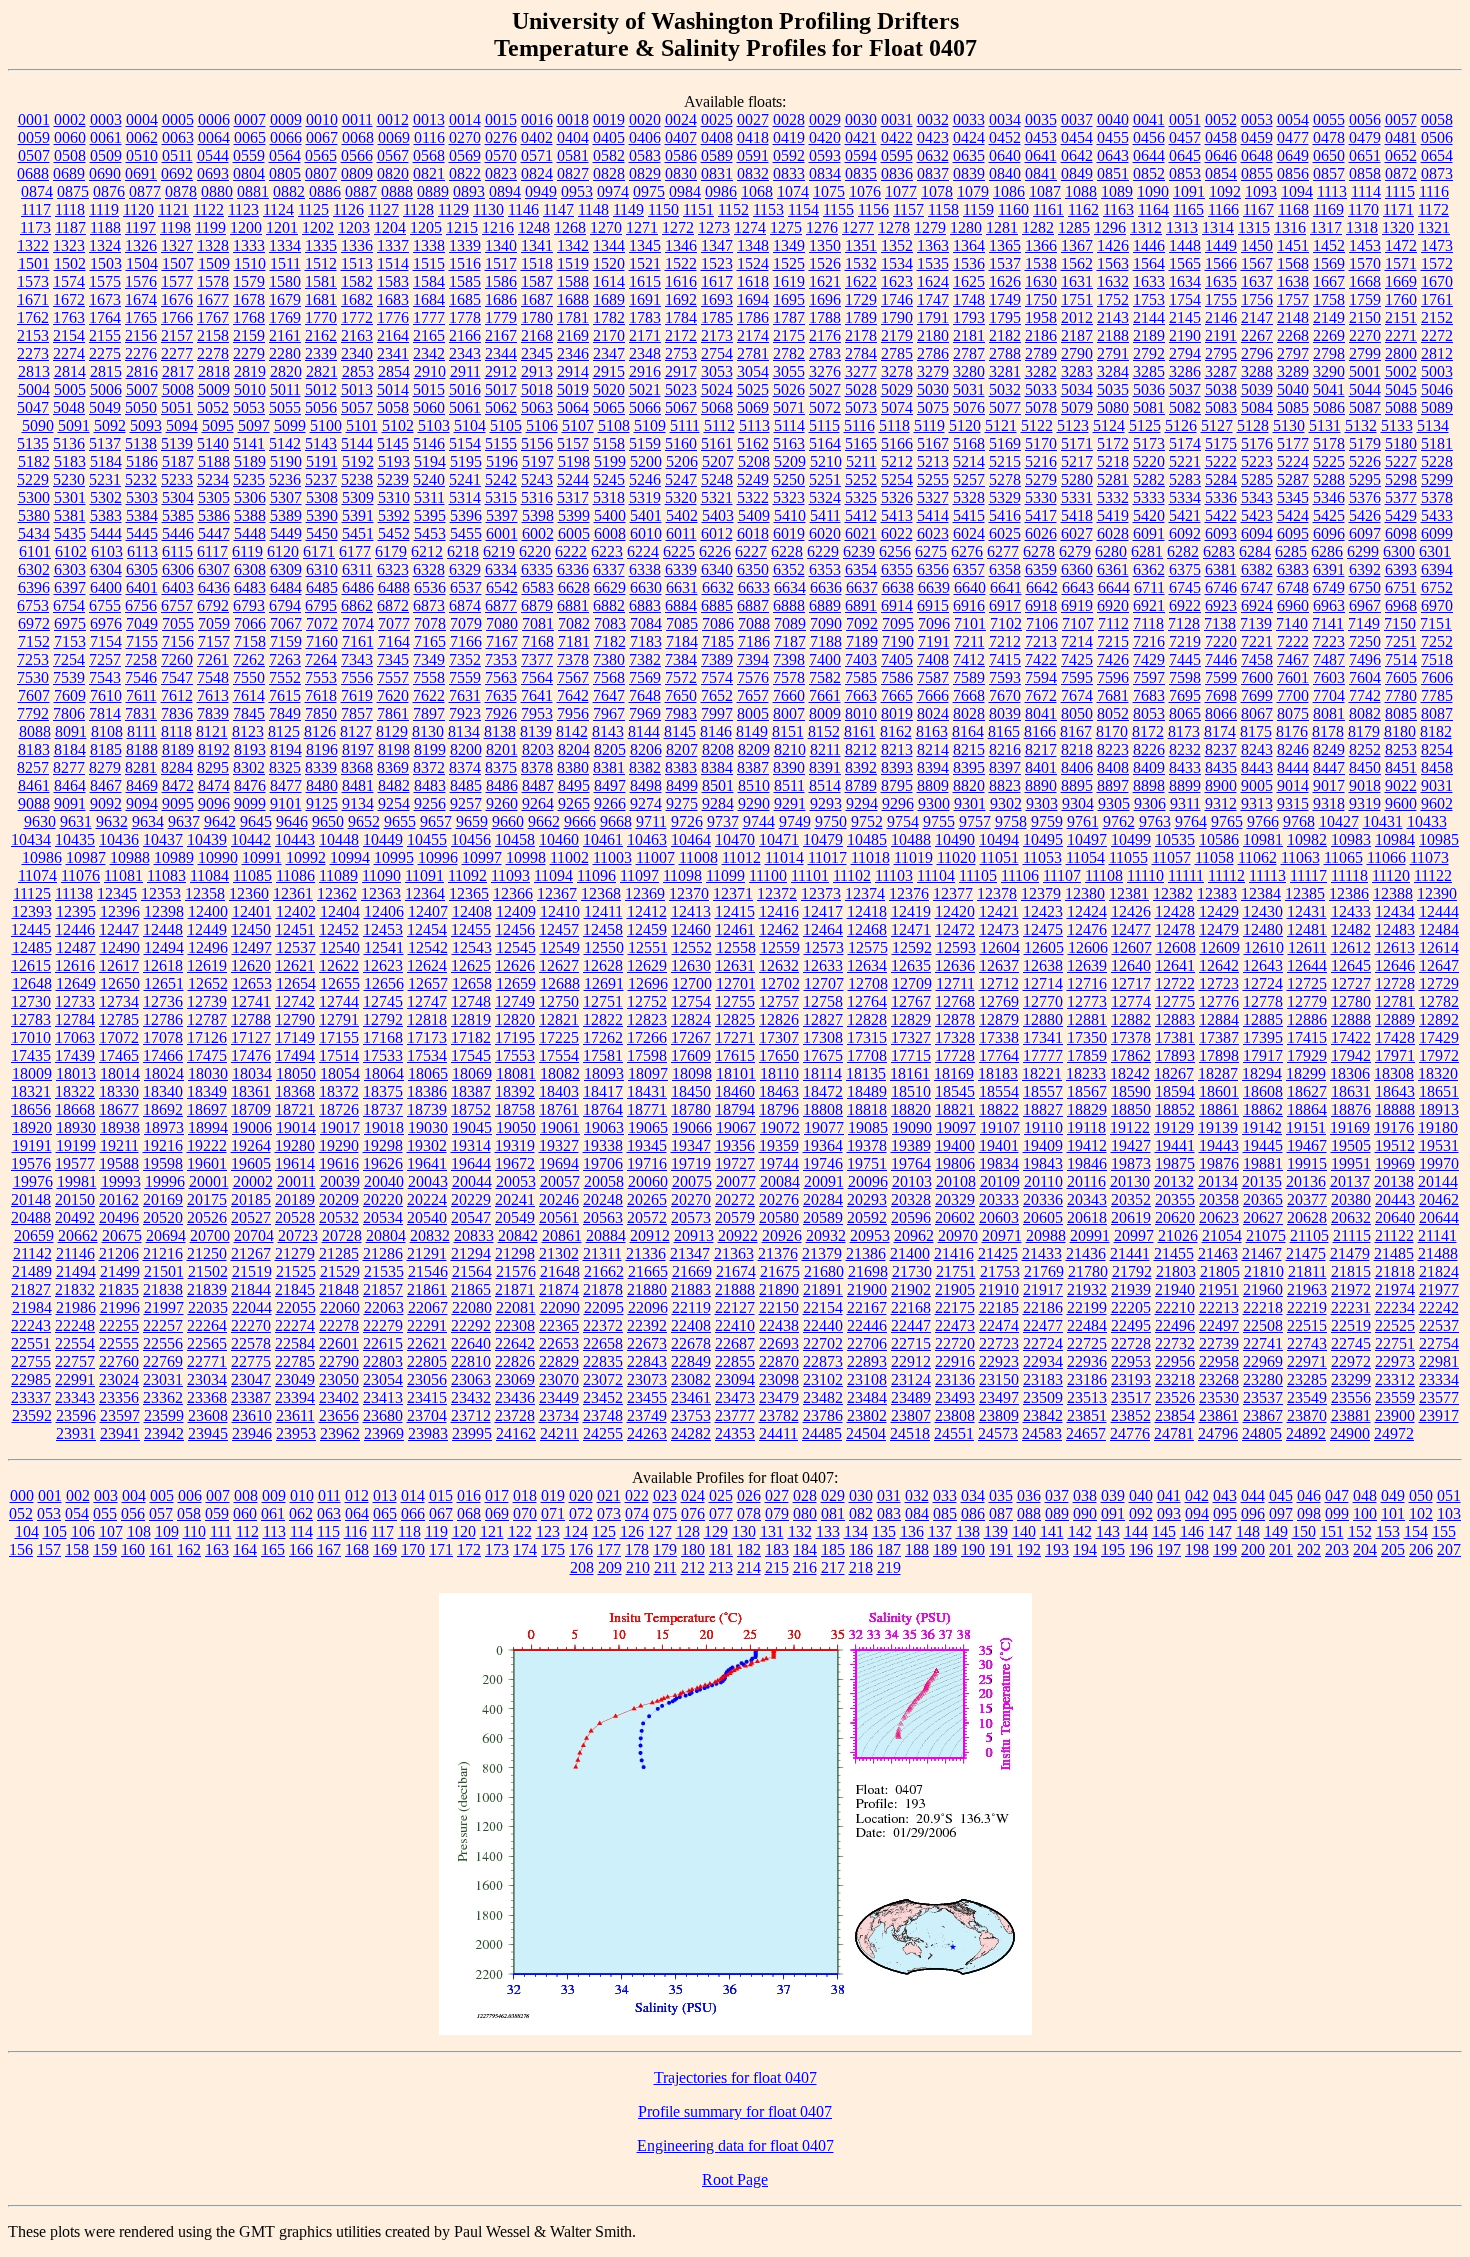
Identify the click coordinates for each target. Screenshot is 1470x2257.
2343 (465, 353)
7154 (106, 641)
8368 (357, 767)
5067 (681, 407)
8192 (214, 749)
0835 (861, 173)
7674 (1077, 695)
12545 (516, 947)
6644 (1114, 587)
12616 (75, 965)
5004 (34, 389)
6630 (646, 587)
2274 (69, 353)
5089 (1437, 407)
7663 (861, 695)
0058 (1437, 119)
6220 (535, 551)
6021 (861, 533)
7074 (358, 623)
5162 (753, 443)
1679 (285, 299)
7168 (538, 641)
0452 (1005, 137)
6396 (34, 587)
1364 (969, 245)
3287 (1221, 371)
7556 (357, 677)
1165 (1188, 209)
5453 (430, 533)
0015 (501, 119)
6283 (1219, 551)
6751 (1401, 587)
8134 (464, 731)
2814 (70, 371)
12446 (75, 929)
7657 (753, 695)
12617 (119, 965)
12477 (1131, 929)
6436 (214, 587)
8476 (250, 785)
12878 (955, 1019)
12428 (1175, 911)
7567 (573, 677)
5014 (393, 389)
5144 (357, 443)
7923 (465, 713)
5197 (538, 461)
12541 (384, 947)
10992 (306, 857)
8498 (646, 785)
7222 (1293, 641)
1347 (717, 245)
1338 (429, 245)
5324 (825, 497)
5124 (1109, 425)
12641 (1175, 965)
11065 (1343, 857)
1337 (393, 245)
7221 (1257, 641)
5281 (1113, 479)
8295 (213, 767)
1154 (803, 209)
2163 (357, 335)
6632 (718, 587)
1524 (753, 263)
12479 (1219, 929)
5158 (609, 443)
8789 (861, 785)
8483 (430, 785)
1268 (570, 227)
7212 (1005, 641)
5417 (1041, 515)
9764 (1191, 821)
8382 (645, 767)
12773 (1087, 1001)
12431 (1307, 911)
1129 (453, 209)
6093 (1221, 533)
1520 (609, 263)
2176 (825, 335)
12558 (736, 947)
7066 (250, 623)
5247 (681, 479)
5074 (897, 407)
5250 (789, 479)
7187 (790, 641)
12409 (516, 911)
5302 (106, 497)
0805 (285, 173)
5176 (1257, 443)
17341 (1043, 1037)
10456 (471, 839)
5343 (1257, 497)
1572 (1437, 263)
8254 (1437, 749)
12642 (1219, 965)
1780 (537, 317)
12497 (252, 947)
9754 (903, 821)
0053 (1257, 119)
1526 (825, 263)
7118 (1148, 623)
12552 (692, 947)
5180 (1401, 443)
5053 (249, 407)
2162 (321, 335)
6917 (1005, 605)
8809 (933, 785)
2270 (1365, 335)
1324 (105, 245)
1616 (681, 281)
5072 (825, 407)
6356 (933, 569)
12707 (824, 983)
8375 (501, 767)
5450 (322, 533)
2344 (501, 353)
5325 (861, 497)
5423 (1257, 515)
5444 (106, 533)
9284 (718, 803)
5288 (1329, 479)
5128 (1253, 425)
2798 (1329, 353)
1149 (628, 209)
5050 (141, 407)
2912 (501, 371)
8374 (465, 767)
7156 (178, 641)
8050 (1077, 713)
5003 (1437, 371)
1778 (465, 317)
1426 (1113, 245)
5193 (394, 461)
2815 (106, 371)
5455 (466, 533)
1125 (313, 209)
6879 (537, 605)
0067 (322, 137)
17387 (1219, 1037)
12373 (821, 893)
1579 (249, 281)
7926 (501, 713)
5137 (105, 443)
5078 (1041, 407)
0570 (501, 155)
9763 (1155, 821)
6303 (70, 569)
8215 (969, 749)
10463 (647, 839)
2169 (573, 335)
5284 (1221, 479)
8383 (681, 767)
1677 (213, 299)
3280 (969, 371)
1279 (930, 227)
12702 (780, 983)
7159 (286, 641)
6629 (610, 587)
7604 (1365, 677)
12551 (648, 947)
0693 (213, 173)
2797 (1293, 353)
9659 (472, 821)
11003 (612, 857)
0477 (1293, 137)
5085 (1293, 407)
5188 (214, 461)
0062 (142, 137)
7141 (1328, 623)
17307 (779, 1037)
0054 (1293, 119)
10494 (999, 839)
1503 (106, 263)
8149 (752, 731)
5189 (250, 461)
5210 (826, 461)
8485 (466, 785)
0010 (322, 119)
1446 (1149, 245)
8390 (789, 767)
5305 (214, 497)
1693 (717, 299)
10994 (350, 857)
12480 (1263, 929)
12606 (1088, 947)
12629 (647, 965)
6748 (1293, 587)
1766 (177, 317)
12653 (252, 983)
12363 (381, 893)
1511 (285, 263)
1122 (208, 209)
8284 (177, 767)
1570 (1365, 263)
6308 (250, 569)
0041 (1149, 119)
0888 (397, 191)
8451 (1401, 767)
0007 (250, 119)
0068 (358, 137)
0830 (681, 173)
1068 (757, 191)
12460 (691, 929)
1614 (609, 281)
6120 (283, 551)
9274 (646, 803)
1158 (943, 209)
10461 (603, 839)
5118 (894, 425)
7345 (393, 659)
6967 (1365, 605)
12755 (735, 1001)
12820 (515, 1019)
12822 (603, 1019)
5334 (1185, 497)
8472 (178, 785)
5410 (790, 515)
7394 (753, 659)
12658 (472, 983)
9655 (400, 821)
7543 (105, 677)
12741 (251, 1001)
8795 (897, 785)
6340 (717, 569)
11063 (1300, 857)
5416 (1005, 515)
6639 (934, 587)
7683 (1149, 695)
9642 (220, 821)
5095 (218, 425)
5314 (465, 497)
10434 (31, 839)
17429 (1439, 1037)
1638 (1293, 281)
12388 (1393, 893)
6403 (178, 587)
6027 (1077, 533)
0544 (213, 155)
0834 (825, 173)
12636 (955, 965)
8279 (105, 767)
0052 (1221, 119)
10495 (1043, 839)
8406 (1077, 767)
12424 (1087, 911)
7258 (141, 659)
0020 (645, 119)
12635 (911, 965)
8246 (1293, 749)
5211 (861, 461)
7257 (105, 659)
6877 (501, 605)
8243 (1257, 749)
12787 (207, 1019)
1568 (1293, 263)
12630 (691, 965)
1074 (793, 191)
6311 (357, 569)
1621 (825, 281)
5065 (609, 407)
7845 (249, 713)
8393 (897, 767)
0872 (1401, 173)
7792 (33, 713)
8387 (753, 767)
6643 (1078, 587)
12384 (1261, 893)
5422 (1221, 515)
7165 (430, 641)
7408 (933, 659)
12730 (31, 1001)
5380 (34, 515)
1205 (426, 227)
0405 (609, 137)
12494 (164, 947)
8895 (1077, 785)
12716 (1087, 983)
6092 (1185, 533)
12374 (865, 893)
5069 (753, 407)
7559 (465, 677)
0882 (289, 191)
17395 (1263, 1037)
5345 (1293, 497)
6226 (715, 551)
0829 (645, 173)
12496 (208, 947)
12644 (1307, 965)
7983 (681, 713)
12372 (777, 893)
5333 (1149, 497)
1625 (969, 281)
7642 (573, 695)
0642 (1077, 155)
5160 (681, 443)
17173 (427, 1037)
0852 (1149, 173)
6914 (897, 605)
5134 (1433, 425)
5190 (286, 461)
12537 (296, 947)
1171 (1398, 209)
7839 (213, 713)
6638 (898, 587)
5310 (394, 497)
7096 (934, 623)
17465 (119, 1055)
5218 (1113, 461)
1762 (33, 317)
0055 (1329, 119)
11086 (295, 875)
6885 (717, 605)
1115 (1400, 191)
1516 (465, 263)
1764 (105, 317)
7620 (393, 695)
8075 (1293, 713)
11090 (381, 875)
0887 (361, 191)
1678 (249, 299)
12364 (425, 893)
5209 (790, 461)
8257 (33, 767)
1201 (282, 227)
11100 (768, 875)
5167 (933, 443)
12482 (1351, 929)
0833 (789, 173)
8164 (968, 731)
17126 (207, 1037)
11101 (810, 875)
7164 (394, 641)
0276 (501, 137)
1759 (1365, 299)
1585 (465, 281)
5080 (1113, 407)
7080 (502, 623)
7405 (897, 659)
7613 (213, 695)
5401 (646, 515)
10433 (1427, 821)
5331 (1077, 497)
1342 (573, 245)
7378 (573, 659)
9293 (826, 803)
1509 (214, 263)
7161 (358, 641)
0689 (69, 173)
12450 (251, 929)
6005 (574, 533)
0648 (1257, 155)
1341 (537, 245)
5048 (69, 407)
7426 (1113, 659)
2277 (177, 353)
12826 (779, 1019)
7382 (645, 659)
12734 (119, 1001)
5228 (1437, 461)
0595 (897, 155)
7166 (466, 641)
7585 (861, 677)
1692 (681, 299)
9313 (1257, 803)
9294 (862, 803)
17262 (603, 1037)
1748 (969, 299)
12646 (1395, 965)
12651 (164, 983)
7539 (69, 677)
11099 (725, 875)
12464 (823, 929)
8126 (320, 731)
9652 (364, 821)
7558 (429, 677)
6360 (1077, 569)
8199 (430, 749)
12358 (205, 893)
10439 (207, 839)
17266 (647, 1037)
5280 (1077, 479)
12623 (383, 965)
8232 (1185, 749)
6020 (825, 533)
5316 (537, 497)
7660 (789, 695)
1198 (175, 227)
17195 (515, 1037)
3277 (861, 371)
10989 (174, 857)
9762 (1119, 821)
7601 (1293, 677)
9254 (394, 803)
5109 (650, 425)
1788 (825, 317)
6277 (1003, 551)
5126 (1181, 425)
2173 (717, 335)
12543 (472, 947)
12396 (120, 911)
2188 (1113, 335)
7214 (1077, 641)
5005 (70, 389)
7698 (1221, 695)
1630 (1041, 281)
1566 (1221, 263)
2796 (1257, 353)
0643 (1113, 155)
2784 (861, 353)
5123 (1073, 425)
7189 (862, 641)
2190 (1185, 335)
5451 (358, 533)
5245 (609, 479)
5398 (538, 515)
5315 (501, 497)
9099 (250, 803)
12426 (1131, 911)
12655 (340, 983)
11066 (1386, 857)
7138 (1220, 623)
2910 (430, 371)
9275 (682, 803)
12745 (383, 1001)
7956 (573, 713)
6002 (538, 533)
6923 (1221, 605)
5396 (466, 515)
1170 (1363, 209)
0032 (933, 119)
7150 (1400, 623)
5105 (506, 425)
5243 (537, 479)
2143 (1113, 317)
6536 (430, 587)
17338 (999, 1037)
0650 (1329, 155)
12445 (31, 929)
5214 (969, 461)
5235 (249, 479)
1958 (1041, 317)
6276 (967, 551)
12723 (1219, 983)
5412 (861, 515)
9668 (616, 821)
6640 (970, 587)
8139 (536, 731)
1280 (966, 227)
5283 (1185, 479)
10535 (1175, 839)
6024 (969, 533)
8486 (502, 785)
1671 (33, 299)
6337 (609, 569)
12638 (1043, 965)
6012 (717, 533)
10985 (1439, 839)
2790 (1077, 353)
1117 (36, 209)
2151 (1401, 317)
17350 (1087, 1037)
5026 (789, 389)
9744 (759, 821)
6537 (466, 587)
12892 (1439, 1019)
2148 (1293, 317)
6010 (646, 533)
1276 (822, 227)
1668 (1365, 281)
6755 (105, 605)
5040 (1293, 389)
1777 (429, 317)
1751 (1077, 299)
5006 (106, 389)
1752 (1113, 299)
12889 (1395, 1019)
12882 (1131, 1019)
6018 (753, 533)
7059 (214, 623)
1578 (213, 281)
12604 (1000, 947)
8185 (106, 749)
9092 (106, 803)
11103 (894, 875)
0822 (465, 173)
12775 (1175, 1001)
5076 (969, 407)
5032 (1005, 389)
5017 (501, 389)
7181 (574, 641)
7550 (249, 677)
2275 (105, 353)
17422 (1351, 1037)
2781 (753, 353)
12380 (1085, 893)
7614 (249, 695)
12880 (1043, 1019)
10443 (295, 839)
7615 (285, 695)
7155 (142, 641)
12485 (32, 947)
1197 (140, 227)
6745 (1185, 587)
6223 (607, 551)
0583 (645, 155)
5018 (537, 389)
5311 (429, 497)
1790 (897, 317)
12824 (691, 1019)
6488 (394, 587)
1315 (1254, 227)
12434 (1395, 911)
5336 (1221, 497)
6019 (789, 533)
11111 (1186, 875)
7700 (1293, 695)
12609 (1220, 947)
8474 (214, 785)
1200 (246, 227)
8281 (141, 767)
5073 (861, 407)
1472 (1401, 245)
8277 (69, 767)
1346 (681, 245)
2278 (213, 353)
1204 (390, 227)
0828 (609, 173)
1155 (838, 209)
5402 (682, 515)
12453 (383, 929)
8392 (861, 767)
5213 (933, 461)
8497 (610, 785)
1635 (1221, 281)
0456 (1149, 137)
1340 (501, 245)
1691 (645, 299)
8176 (1292, 731)
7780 (1401, 695)
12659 (516, 983)
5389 (286, 515)
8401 (1041, 767)
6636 (826, 587)
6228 (787, 551)
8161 (860, 731)
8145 (680, 731)
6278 (1039, 551)
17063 (75, 1037)
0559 (249, 155)
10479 (823, 839)
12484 (1439, 929)
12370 (689, 893)
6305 (142, 569)
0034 (1005, 119)
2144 (1149, 317)
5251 (825, 479)
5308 (322, 497)
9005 (1257, 785)
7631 (465, 695)
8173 (1184, 731)
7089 (790, 623)
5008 (178, 389)
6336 (573, 569)
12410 (560, 911)
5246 (645, 479)
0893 (469, 191)
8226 (1149, 749)
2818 (214, 371)
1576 (141, 281)
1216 (498, 227)
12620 (251, 965)
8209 (754, 749)
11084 (209, 875)
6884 (681, 605)
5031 (969, 389)
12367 (557, 893)
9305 (1114, 803)
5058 (393, 407)
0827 (573, 173)
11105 (978, 875)
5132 (1361, 425)
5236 (285, 479)
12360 (249, 893)
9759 (1047, 821)
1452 (1329, 245)
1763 (69, 317)
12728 (1395, 983)
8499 (682, 785)
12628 (603, 965)
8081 (1329, 713)
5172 (1113, 443)
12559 (780, 947)
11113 (1267, 875)
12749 (515, 1001)
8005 (753, 713)
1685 (465, 299)
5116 (859, 425)
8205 (610, 749)
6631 (682, 587)
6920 (1113, 605)
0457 (1185, 137)
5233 (177, 479)
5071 (789, 407)
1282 (1038, 227)
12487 (76, 947)
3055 (789, 371)
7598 (1185, 677)
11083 (166, 875)
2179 (897, 335)
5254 (897, 479)
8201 (502, 749)
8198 (394, 749)
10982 (1307, 839)
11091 (424, 875)
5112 (719, 425)
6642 (1042, 587)
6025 (1005, 533)
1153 (768, 209)
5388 (250, 515)
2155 (105, 335)
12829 (911, 1019)
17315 (867, 1037)
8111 (142, 731)
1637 (1257, 281)
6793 (249, 605)
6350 (753, 569)
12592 (912, 947)
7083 (610, 623)
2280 (285, 353)
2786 (933, 353)
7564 (537, 677)
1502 (70, 263)
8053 (1149, 713)
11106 (1020, 875)
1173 (35, 227)
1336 (357, 245)
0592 (789, 155)
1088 (1081, 191)
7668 (969, 695)
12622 (339, 965)
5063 (537, 407)
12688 (560, 983)
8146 (716, 731)
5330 (1041, 497)
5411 (825, 515)
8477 (286, 785)
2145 (1185, 317)
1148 (593, 209)
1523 (717, 263)
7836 (177, 713)
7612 (177, 695)
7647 (609, 695)
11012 (741, 857)
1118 (70, 209)
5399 (574, 515)
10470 (735, 839)
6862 (357, 605)
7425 (1077, 659)
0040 (1113, 119)
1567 (1257, 263)
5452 (394, 533)
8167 (1076, 731)
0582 (609, 155)
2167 (501, 335)
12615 (31, 965)
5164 (825, 443)
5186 (142, 461)
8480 (322, 785)
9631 (76, 821)
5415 (969, 515)
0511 (177, 155)
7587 (933, 677)
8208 (718, 749)
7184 (682, 641)
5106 (542, 425)
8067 (1257, 713)
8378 (537, 767)
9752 (867, 821)
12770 (1043, 1001)
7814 (105, 713)
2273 (33, 353)
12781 (1395, 1001)
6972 (34, 623)
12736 (163, 1001)
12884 (1219, 1019)
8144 (644, 731)
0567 (393, 155)
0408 (717, 137)
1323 (69, 245)
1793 (969, 317)
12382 (1173, 893)
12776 (1219, 1001)
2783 (825, 353)
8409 (1149, 767)
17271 (735, 1037)
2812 (1437, 353)
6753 (33, 605)
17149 (295, 1037)
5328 (969, 497)
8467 (106, 785)
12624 (427, 965)
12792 (383, 1019)
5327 (933, 497)
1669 (1401, 281)
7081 (538, 623)
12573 (824, 947)
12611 (1307, 947)
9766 (1263, 821)
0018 (573, 119)
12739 (207, 1001)
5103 (434, 425)
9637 (184, 821)
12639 (1087, 965)
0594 (861, 155)
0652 (1401, 155)
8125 (284, 731)
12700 (692, 983)
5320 (681, 497)
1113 (1332, 191)
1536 (969, 263)
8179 (1364, 731)
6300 (1399, 551)
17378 (1131, 1037)
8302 (249, 767)
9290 (754, 803)
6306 (178, 569)
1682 (357, 299)
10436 (119, 839)
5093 (146, 425)
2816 (142, 371)
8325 (285, 767)
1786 (753, 317)
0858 (1365, 173)
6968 (1401, 605)
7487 (1329, 659)
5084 (1257, 407)
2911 (465, 371)
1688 (573, 299)
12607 (1132, 947)
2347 (609, 353)
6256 (895, 551)
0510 (142, 155)
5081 (1149, 407)
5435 (70, 533)
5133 (1397, 425)
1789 (861, 317)
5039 (1257, 389)
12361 (293, 893)
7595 (1077, 677)
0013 (429, 119)
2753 (681, 353)
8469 (142, 785)
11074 (37, 875)
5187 (178, 461)
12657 (428, 983)
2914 (573, 371)
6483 (250, 587)
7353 (501, 659)
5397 (502, 515)
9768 (1299, 821)
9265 (574, 803)
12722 (1175, 983)
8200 (466, 749)
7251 (1401, 641)
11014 (784, 857)
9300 (934, 803)
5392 (394, 515)
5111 (685, 425)
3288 (1257, 371)
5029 (897, 389)
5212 (897, 461)
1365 (1005, 245)
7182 (610, 641)
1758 (1329, 299)
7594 (1041, 677)
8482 (394, 785)
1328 (213, 245)
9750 (831, 821)
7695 (1185, 695)
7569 (645, 677)
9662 (544, 821)
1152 (733, 209)
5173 (1149, 443)
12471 (911, 929)
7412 (969, 659)
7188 (826, 641)
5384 (142, 515)
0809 (357, 173)
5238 (357, 479)
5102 (398, 425)
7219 (1185, 641)
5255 (933, 479)
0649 (1293, 155)
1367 (1077, 245)
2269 (1329, 335)
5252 (861, 479)
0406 (645, 137)
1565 (1185, 263)
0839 (969, 173)
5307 (286, 497)
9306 (1150, 803)
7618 (321, 695)
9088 (34, 803)
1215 (462, 227)
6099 (1437, 533)
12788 (251, 1019)
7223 (1329, 641)
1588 (573, 281)
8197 (358, 749)
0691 (141, 173)
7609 (70, 695)
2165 (429, 335)
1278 (894, 227)
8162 (896, 731)
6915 (933, 605)
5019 (573, 389)
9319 (1365, 803)
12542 (428, 947)
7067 (286, 623)
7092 (862, 623)
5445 (142, 533)
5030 (933, 389)
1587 (537, 281)
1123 (243, 209)
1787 (789, 317)
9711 (651, 821)
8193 (250, 749)
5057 (357, 407)
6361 (1113, 569)
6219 (499, 551)
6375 (1185, 569)
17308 (823, 1037)
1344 (609, 245)
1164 (1153, 209)
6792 (213, 605)
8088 (35, 731)
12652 (208, 983)
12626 (515, 965)
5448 (250, 533)
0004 (142, 119)
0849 (1077, 173)
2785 (897, 353)
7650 (681, 695)
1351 (861, 245)
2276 (141, 353)
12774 (1131, 1001)
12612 (1351, 947)
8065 (1185, 713)
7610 (106, 695)
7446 (1221, 659)
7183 (646, 641)
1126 (348, 209)
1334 (285, 245)
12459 (647, 929)
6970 (1437, 605)
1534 (897, 263)
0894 (505, 191)
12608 (1176, 947)
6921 (1149, 605)
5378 (1437, 497)
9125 (322, 803)
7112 (1113, 623)
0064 (214, 137)
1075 (829, 191)
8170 (1112, 731)
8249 (1329, 749)
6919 (1077, 605)
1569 (1329, 263)
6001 (502, 533)
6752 (1437, 587)
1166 (1223, 209)
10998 (526, 857)
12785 (119, 1019)
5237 (321, 479)
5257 (969, 479)
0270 (465, 137)
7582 (825, 677)
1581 (321, 281)
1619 (789, 281)
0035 (1041, 119)
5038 (1221, 389)
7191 (934, 641)
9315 (1293, 803)
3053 (717, 371)
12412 (647, 911)
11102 (852, 875)
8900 (1221, 785)
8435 (1221, 767)
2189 (1149, 335)
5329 (1005, 497)
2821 (322, 371)
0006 (214, 119)
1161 (1048, 209)
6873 (429, 605)
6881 (573, 605)
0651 (1365, 155)
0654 (1437, 155)
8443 (1257, 767)
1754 (1185, 299)
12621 (295, 965)
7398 (789, 659)
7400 (825, 659)
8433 (1185, 767)
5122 (1037, 425)
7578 (789, 677)
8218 (1077, 749)
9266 (610, 803)
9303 (1042, 803)
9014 (1293, 785)
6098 (1401, 533)
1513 (357, 263)
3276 (825, 371)
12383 (1217, 893)
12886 (1307, 1019)
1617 (717, 281)
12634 (867, 965)
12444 (1439, 911)
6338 (645, 569)
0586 (681, 155)
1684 (429, 299)
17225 (559, 1037)
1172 (1433, 209)
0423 (933, 137)
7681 (1113, 695)
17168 (383, 1037)
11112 (1226, 875)
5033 (1041, 389)
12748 (471, 1001)
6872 (393, 605)
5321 (717, 497)
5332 (1113, 497)
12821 (559, 1019)
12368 (601, 893)
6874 (465, 605)
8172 (1148, 731)
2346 (573, 353)
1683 (393, 299)
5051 (177, 407)
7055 (178, 623)
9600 (1401, 803)
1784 (681, 317)
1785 (717, 317)
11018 (870, 857)
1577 (177, 281)
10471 (779, 839)
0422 (897, 137)
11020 (956, 857)
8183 (34, 749)
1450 (1257, 245)
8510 (754, 785)
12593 (956, 947)
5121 (1001, 425)
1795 (1005, 317)
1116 (1434, 191)
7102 (1006, 623)
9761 (1083, 821)
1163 (1118, 209)
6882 (609, 605)
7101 (970, 623)
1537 (1005, 263)
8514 (825, 785)
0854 (1221, 173)
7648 (645, 695)
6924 (1257, 605)
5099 (290, 425)
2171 (645, 335)
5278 (1005, 479)
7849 (285, 713)
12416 (779, 911)
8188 (142, 749)
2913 (537, 371)
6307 (214, 569)
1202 (318, 227)
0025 (717, 119)
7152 (34, 641)
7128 (1184, 623)
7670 (1005, 695)
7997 (717, 713)
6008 (610, 533)
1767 (213, 317)
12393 (32, 911)
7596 (1113, 677)
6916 (969, 605)
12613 (1395, 947)
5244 (573, 479)
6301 (1435, 551)
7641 (537, 695)
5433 (1437, 515)
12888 (1351, 1019)
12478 (1175, 929)
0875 (73, 191)
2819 (250, 371)
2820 (286, 371)
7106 (1042, 623)
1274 (750, 227)
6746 (1221, 587)
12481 (1307, 929)
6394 (1437, 569)
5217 (1077, 461)
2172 (681, 335)
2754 (717, 353)
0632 (933, 155)
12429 (1219, 911)
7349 (429, 659)
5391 (358, 515)
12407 (428, 911)
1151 (698, 209)
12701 (736, 983)
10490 (955, 839)
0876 (109, 191)
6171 (319, 551)
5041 (1329, 389)
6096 (1329, 533)
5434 (34, 533)
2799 (1365, 353)
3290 (1329, 371)
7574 (717, 677)
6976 (106, 623)
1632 (1113, 281)
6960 (1293, 605)
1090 (1153, 191)
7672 (1041, 695)
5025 (753, 389)
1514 (393, 263)
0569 (465, 155)
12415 (735, 911)
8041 (1041, 713)
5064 (573, 407)
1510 (250, 263)
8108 (107, 731)
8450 (1365, 767)
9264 (538, 803)
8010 (861, 713)
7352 (465, 659)
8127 (356, 731)
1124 (278, 209)
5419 (1113, 515)
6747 (1257, 587)
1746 (897, 299)
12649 (76, 983)
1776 (393, 317)
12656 (384, 983)
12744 (339, 1001)
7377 (537, 659)
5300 (34, 497)
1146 (523, 209)
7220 (1221, 641)
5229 (33, 479)
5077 (1005, 407)
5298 (1401, 479)
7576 (753, 677)
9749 (795, 821)
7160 (322, 641)
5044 (1365, 389)
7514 (1401, 659)
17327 (911, 1037)
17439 (75, 1055)
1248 (534, 227)
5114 (789, 425)
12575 (868, 947)
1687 (537, 299)
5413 (897, 515)
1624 (933, 281)
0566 (357, 155)
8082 (1365, 713)
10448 (339, 839)
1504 (142, 263)
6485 (322, 587)
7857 (357, 713)
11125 (32, 893)
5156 (537, 443)
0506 (1437, 137)
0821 (429, 173)
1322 (33, 245)
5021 (645, 389)
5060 (429, 407)
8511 (789, 785)
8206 (646, 749)
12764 (867, 1001)
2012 (1077, 317)
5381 (70, 515)
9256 (430, 803)
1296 (1110, 227)
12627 (559, 965)
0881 (253, 191)
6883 (645, 605)
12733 (75, 1001)
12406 (384, 911)
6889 (825, 605)
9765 (1227, 821)
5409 (754, 515)
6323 (393, 569)
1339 (465, 245)
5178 (1329, 443)
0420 (825, 137)
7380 (609, 659)
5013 (357, 389)
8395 (969, 767)
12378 (997, 893)
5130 (1289, 425)
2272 (1437, 335)
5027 (825, 389)
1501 (34, 263)
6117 (212, 551)
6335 (537, 569)
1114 (1366, 191)
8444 (1293, 767)
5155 (501, 443)
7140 (1292, 623)
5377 (1401, 497)
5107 (578, 425)
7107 (1078, 623)
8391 (825, 767)
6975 (70, 623)
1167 (1258, 209)
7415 (1005, 659)
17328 (955, 1037)
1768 (249, 317)
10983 (1351, 839)
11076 (80, 875)
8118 (176, 731)
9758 (1011, 821)
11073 (1429, 857)
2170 (609, 335)
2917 (681, 371)
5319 (645, 497)
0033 (969, 119)
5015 (429, 389)
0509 (106, 155)
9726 (687, 821)
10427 (1339, 821)
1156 (873, 209)
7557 (393, 677)
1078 (937, 191)
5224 (1293, 461)
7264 (321, 659)
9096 (214, 803)
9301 (970, 803)
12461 (735, 929)
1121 (173, 209)
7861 (393, 713)
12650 (120, 983)
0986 (721, 191)
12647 (1439, 965)
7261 (213, 659)
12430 (1263, 911)
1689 (609, 299)
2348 (645, 353)
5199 (610, 461)
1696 (825, 299)
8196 (322, 749)
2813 (34, 371)
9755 (939, 821)
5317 (573, 497)
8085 (1401, 713)
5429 (1401, 515)
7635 (501, 695)
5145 (393, 443)
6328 (429, 569)
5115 (824, 425)
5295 (1365, 479)
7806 (69, 713)
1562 (1077, 263)
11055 (1128, 857)
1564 (1149, 263)
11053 (1042, 857)
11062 (1257, 857)
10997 (482, 857)
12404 (340, 911)
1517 (501, 263)
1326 (141, 245)
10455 (427, 839)
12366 (513, 893)
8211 (825, 749)
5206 (682, 461)
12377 (953, 893)
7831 (141, 713)
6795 (321, 605)
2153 (33, 335)
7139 (1256, 623)
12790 (295, 1019)
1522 (681, 263)
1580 (285, 281)
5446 (178, 533)
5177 (1293, 443)
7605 (1401, 677)
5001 (1365, 371)
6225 (679, 551)
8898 (1149, 785)
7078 (430, 623)
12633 (823, 965)
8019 (897, 713)
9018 (1365, 785)
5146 (429, 443)
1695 (789, 299)
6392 (1365, 569)
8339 (321, 767)
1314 (1218, 227)
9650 (328, 821)
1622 (861, 281)
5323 (789, 497)
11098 (682, 875)
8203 (538, 749)
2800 (1401, 353)
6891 (861, 605)
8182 (1436, 731)
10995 (394, 857)
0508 (70, 155)
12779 (1307, 1001)
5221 (1185, 461)
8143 (608, 731)
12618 (163, 965)
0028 (789, 119)
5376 (1365, 497)
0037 (1077, 119)
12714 (1043, 983)
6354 (861, 569)
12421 (999, 911)
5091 (74, 425)
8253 (1401, 749)
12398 (164, 911)
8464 (70, 785)
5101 (362, 425)
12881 (1087, 1019)
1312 (1146, 227)
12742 (295, 1001)
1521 (645, 263)
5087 (1365, 407)
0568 (429, 155)
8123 (248, 731)
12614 (1439, 947)
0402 (537, 137)
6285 (1291, 551)
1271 (642, 227)
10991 (262, 857)
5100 (326, 425)
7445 (1185, 659)
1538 (1041, 263)
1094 (1297, 191)
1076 (865, 191)
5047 (33, 407)
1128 (418, 209)
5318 (609, 497)
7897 (429, 713)
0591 (753, 155)
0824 (537, 173)
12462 (779, 929)
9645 (256, 821)
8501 (718, 785)
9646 (292, 821)
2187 (1077, 335)
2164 (393, 335)
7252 (1437, 641)
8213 (897, 749)
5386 (214, 515)
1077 (901, 191)
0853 (1185, 173)
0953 (577, 191)
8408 (1113, 767)
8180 (1400, 731)
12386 (1349, 893)
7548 (213, 677)
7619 (357, 695)
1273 (714, 227)
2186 (1041, 335)
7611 (141, 695)
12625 (471, 965)
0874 (37, 191)
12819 (471, 1019)
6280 (1111, 551)
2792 (1149, 353)
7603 (1329, 677)
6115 (177, 551)
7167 (502, 641)
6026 (1041, 533)
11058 (1214, 857)
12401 (252, 911)
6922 (1185, 605)
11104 (936, 875)
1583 (393, 281)
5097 (254, 425)
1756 (1257, 299)
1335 (321, 245)
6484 (286, 587)
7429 (1149, 659)
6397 (70, 587)
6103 (107, 551)
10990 (218, 857)
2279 (249, 353)
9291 (790, 803)
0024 (681, 119)
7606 (1437, 677)
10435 (75, 839)
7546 (141, 677)
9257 (466, 803)
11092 (467, 875)
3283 (1077, 371)
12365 (469, 893)
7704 (1329, 695)
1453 (1365, 245)
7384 (681, 659)
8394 (933, 767)
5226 (1365, 461)
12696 (648, 983)
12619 (207, 965)
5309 (358, 497)
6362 (1149, 569)
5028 (861, 389)
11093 (510, 875)
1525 (789, 263)
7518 (1437, 659)
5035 (1113, 389)
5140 (213, 443)
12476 (1087, 929)
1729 (861, 299)
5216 (1041, 461)
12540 (340, 947)
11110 (1145, 875)
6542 (502, 587)
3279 (933, 371)
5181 (1437, 443)
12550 (604, 947)
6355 (897, 569)
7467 (1293, 659)
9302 (1006, 803)
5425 (1329, 515)
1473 (1437, 245)
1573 (33, 281)
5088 (1401, 407)
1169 (1328, 209)
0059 (34, 137)
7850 (321, 713)
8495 (574, 785)
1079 (973, 191)
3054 (753, 371)
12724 (1263, 983)
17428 (1395, 1037)
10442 (251, 839)
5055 (285, 407)
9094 (142, 803)
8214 (933, 749)
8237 (1221, 749)
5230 (69, 479)
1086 (1009, 191)
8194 (286, 749)
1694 (753, 299)
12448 (163, 929)
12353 (161, 893)
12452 (339, 929)
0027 (753, 119)
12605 (1044, 947)
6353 (825, 569)
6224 (643, 551)
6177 (355, 551)
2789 (1041, 353)
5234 (213, 479)
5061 (465, 407)
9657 (436, 821)
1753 (1149, 299)
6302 (34, 569)
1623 (897, 281)
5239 (393, 479)
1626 (1005, 281)
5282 (1149, 479)
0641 (1041, 155)
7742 (1365, 695)
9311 (1185, 803)
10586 (1219, 839)
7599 (1221, 677)
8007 (789, 713)
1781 (573, 317)
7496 (1365, 659)
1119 (104, 209)
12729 (1439, 983)
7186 (754, 641)
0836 (897, 173)
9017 (1329, 785)
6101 (35, 551)
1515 (429, 263)
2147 (1257, 317)
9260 (502, 803)
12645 (1351, 965)
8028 (969, 713)
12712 (999, 983)
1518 (537, 263)
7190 (898, 641)
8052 (1113, 713)
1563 (1113, 263)
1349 (789, 245)
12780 (1351, 1001)
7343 (357, 659)
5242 (501, 479)
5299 (1437, 479)
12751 (603, 1001)
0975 (649, 191)
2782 (789, 353)
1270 (606, 227)
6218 (463, 551)
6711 (1149, 587)
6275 (931, 551)
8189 (178, 749)
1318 (1362, 227)
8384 (717, 767)
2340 (357, 353)
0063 (178, 137)
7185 (718, 641)
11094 (553, 875)
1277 (858, 227)
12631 (735, 965)
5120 (965, 425)
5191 (322, 461)
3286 (1185, 371)
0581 (573, 155)
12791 (339, 1019)
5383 (106, 515)
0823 (501, 173)
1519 (573, 263)
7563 (501, 677)
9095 (178, 803)
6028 (1113, 533)
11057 (1171, 857)
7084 (646, 623)
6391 (1329, 569)
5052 (213, 407)
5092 (110, 425)
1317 (1326, 227)
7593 (1005, 677)
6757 (177, 605)
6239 (859, 551)
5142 (285, 443)
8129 (392, 731)
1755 (1221, 299)
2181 (969, 335)
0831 (717, 173)
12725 (1307, 983)
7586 (897, 677)
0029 (825, 119)
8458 (1437, 767)
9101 (286, 803)
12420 (955, 911)
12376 (909, 893)
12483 (1395, 929)
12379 (1041, 893)
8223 (1113, 749)
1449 (1221, 245)
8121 (212, 731)
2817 (178, 371)
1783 (645, 317)
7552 (285, 677)
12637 (999, 965)
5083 (1221, 407)
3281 (1005, 371)
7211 (969, 641)
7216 (1149, 641)
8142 (572, 731)
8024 (933, 713)
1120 (138, 209)
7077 (394, 623)
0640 (1005, 155)
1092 (1225, 191)
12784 (75, 1019)
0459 (1257, 137)
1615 (645, 281)
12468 (867, 929)
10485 (867, 839)
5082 (1185, 407)
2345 (537, 353)
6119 (247, 551)
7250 (1365, 641)
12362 (337, 893)
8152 (824, 731)
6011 (681, 533)
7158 (250, 641)
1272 (678, 227)
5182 (34, 461)
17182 (471, 1037)
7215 (1113, 641)
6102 (71, 551)
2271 (1401, 335)
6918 (1041, 605)
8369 (393, 767)
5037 (1185, 389)
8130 (428, 731)
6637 (862, 587)
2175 (789, 335)
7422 (1041, 659)
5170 (1041, 443)
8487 (538, 785)
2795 (1221, 353)
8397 (1005, 767)
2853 (358, 371)
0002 (70, 119)
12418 (867, 911)
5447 (214, 533)
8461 (34, 785)
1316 (1290, 227)
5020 (609, 389)
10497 (1087, 839)
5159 (645, 443)
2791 (1113, 353)
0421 (861, 137)
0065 (250, 137)
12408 (472, 911)
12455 (471, 929)
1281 (1002, 227)
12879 (999, 1019)
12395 (76, 911)
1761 (1437, 299)
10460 (559, 839)
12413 (691, 911)
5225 (1329, 461)
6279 (1075, 551)
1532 (861, 263)
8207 (682, 749)
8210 (790, 749)
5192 (358, 461)
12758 (823, 1001)
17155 (339, 1037)
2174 (753, 335)
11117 (1308, 875)
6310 (322, 569)
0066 (286, 137)
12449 (207, 929)
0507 (34, 155)
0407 (681, 137)
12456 (515, 929)
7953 (537, 713)
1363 (933, 245)
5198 (574, 461)
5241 (465, 479)
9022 (1401, 785)
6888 (789, 605)
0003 (106, 119)
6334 (501, 569)
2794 (1185, 353)
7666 (933, 695)
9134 (358, 803)
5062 (501, 407)
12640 (1131, 965)
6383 (1293, 569)
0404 (573, 137)
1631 (1077, 281)
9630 (40, 821)
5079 (1077, 407)
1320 (1398, 227)
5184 (106, 461)
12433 (1351, 911)
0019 (609, 119)
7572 (681, 677)
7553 (321, 677)
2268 (1293, 335)
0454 (1077, 137)
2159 (249, 335)
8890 (1041, 785)
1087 (1045, 191)
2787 (969, 353)
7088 (754, 623)
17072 (119, 1037)
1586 (501, 281)
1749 (1005, 299)
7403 (861, 659)
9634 (148, 821)
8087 (1437, 713)
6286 (1327, 551)
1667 (1329, 281)
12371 (733, 893)
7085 (682, 623)
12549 (560, 947)
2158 (213, 335)
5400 (610, 515)
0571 (537, 155)
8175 (1256, 731)
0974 (613, 191)
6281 (1147, 551)
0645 (1185, 155)
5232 (141, 479)
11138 (74, 893)
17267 (691, 1037)
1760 (1401, 299)
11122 (1433, 875)
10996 (438, 857)
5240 (429, 479)
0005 (178, 119)
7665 (897, 695)
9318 (1329, 803)
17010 (31, 1037)
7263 (285, 659)
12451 (295, 929)
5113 (754, 425)
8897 (1113, 785)
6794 (285, 605)
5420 (1149, 515)
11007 (655, 857)
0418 (753, 137)
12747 (427, 1001)
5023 (681, 389)
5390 (322, 515)
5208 (754, 461)
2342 (429, 353)
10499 (1131, 839)
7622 (429, 695)
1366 (1041, 245)
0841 (1041, 173)
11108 (1104, 875)
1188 (105, 227)
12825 (735, 1019)
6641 (1006, 587)
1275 (786, 227)
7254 (69, 659)
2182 (1005, 335)
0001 (34, 119)
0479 (1365, 137)
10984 (1395, 839)
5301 (70, 497)
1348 (753, 245)
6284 (1255, 551)
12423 (1043, 911)
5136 (69, 443)
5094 (182, 425)
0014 (465, 119)
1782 (609, 317)
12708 (868, 983)
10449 (383, 839)
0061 (106, 137)
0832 (753, 173)
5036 (1149, 389)
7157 (214, 641)
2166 (465, 335)
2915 (609, 371)
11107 (1062, 875)
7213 (1041, 641)
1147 (558, 209)
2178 (861, 335)
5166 (897, 443)
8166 (1040, 731)
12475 (1043, 929)
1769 (285, 317)
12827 (823, 1019)
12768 (955, 1001)
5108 (614, 425)
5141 (249, 443)
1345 (645, 245)
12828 (867, 1019)
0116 (429, 137)
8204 (574, 749)
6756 (141, 605)
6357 (969, 569)
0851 (1113, 173)
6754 (69, 605)
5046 (1437, 389)
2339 (321, 353)
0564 (285, 155)
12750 (559, 1001)
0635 (969, 155)
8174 (1220, 731)
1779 (501, 317)
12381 (1129, 893)
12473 (999, 929)
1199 (210, 227)
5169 (1005, 443)
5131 (1325, 425)
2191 (1221, 335)
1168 (1293, 209)
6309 (286, 569)
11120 (1391, 875)
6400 (106, 587)
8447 (1329, 767)
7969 (645, 713)
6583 (538, 587)
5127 (1217, 425)
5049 (105, 407)
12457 (559, 929)
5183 (70, 461)
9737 (723, 821)
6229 (823, 551)
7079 (466, 623)
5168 (969, 443)
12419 (911, 911)
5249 (753, 479)
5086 (1329, 407)
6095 (1293, 533)
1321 (1434, 227)
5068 (717, 407)
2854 (394, 371)
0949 (541, 191)
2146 (1221, 317)
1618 (753, 281)
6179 (391, 551)
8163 (932, 731)
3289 (1293, 371)
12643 (1263, 965)
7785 (1437, 695)
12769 (999, 1001)
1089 (1117, 191)
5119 (929, 425)
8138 (500, 731)
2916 (645, 371)
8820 (969, 785)
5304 (178, 497)
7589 (969, 677)
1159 (978, 209)
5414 (933, 515)
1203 (354, 227)
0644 (1149, 155)
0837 (933, 173)
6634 (790, 587)
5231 (105, 479)
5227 (1401, 461)
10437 (163, 839)
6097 (1365, 533)
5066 (645, 407)
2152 (1437, 317)
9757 (975, 821)
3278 (897, 371)
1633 (1149, 281)
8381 (609, 767)
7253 (33, 659)
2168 (537, 335)
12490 (120, 947)
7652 (717, 695)
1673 (105, 299)
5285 (1257, 479)
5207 (718, 461)
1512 (321, 263)
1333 (249, 245)
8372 (429, 767)
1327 (177, 245)
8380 (573, 767)
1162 (1083, 209)
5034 (1077, 389)
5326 (897, 497)
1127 (383, 209)
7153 (70, 641)
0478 (1329, 137)
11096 (596, 875)
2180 (933, 335)
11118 (1349, 875)
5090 (38, 425)
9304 (1078, 803)
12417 (823, 911)
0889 (433, 191)
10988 (130, 857)
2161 (285, 335)
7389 (717, 659)
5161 (717, 443)
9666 (580, 821)
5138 (141, 443)
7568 (609, 677)
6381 (1221, 569)
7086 (718, 623)
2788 (1005, 353)
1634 (1185, 281)
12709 (912, 983)
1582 (357, 281)
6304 (106, 569)
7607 (34, 695)
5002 (1401, 371)
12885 (1263, 1019)
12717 (1131, 983)
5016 (465, 389)
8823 (1005, 785)
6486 (358, 587)
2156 (141, 335)
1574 (69, 281)
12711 (955, 983)
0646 (1221, 155)
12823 (647, 1019)
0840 (1005, 173)
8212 (861, 749)
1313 (1182, 227)
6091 (1149, 533)
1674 (141, 299)
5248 (717, 479)
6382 (1257, 569)
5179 (1365, 443)
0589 (717, 155)
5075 (933, 407)
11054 (1085, 857)
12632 (779, 965)
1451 (1293, 245)
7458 (1257, 659)
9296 (898, 803)
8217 (1041, 749)
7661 (825, 695)
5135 (33, 443)
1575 (105, 281)
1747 (933, 299)
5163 (789, 443)
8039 (1005, 713)
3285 (1149, 371)
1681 (321, 299)
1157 (908, 209)
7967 (609, 713)
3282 (1041, 371)
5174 (1185, 443)
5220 (1149, 461)
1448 (1185, 245)
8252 (1365, 749)
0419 (789, 137)
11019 (913, 857)
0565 (321, 155)
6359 (1041, 569)
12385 (1305, 893)
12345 (117, 893)
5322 (753, 497)
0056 (1365, 119)
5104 (470, 425)
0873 (1437, 173)
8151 (788, 731)
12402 (296, 911)
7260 (177, 659)
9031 (1437, 785)
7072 (322, 623)
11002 (569, 857)
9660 (508, 821)
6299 (1363, 551)
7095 (898, 623)
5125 (1145, 425)
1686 (501, 299)
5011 (285, 389)
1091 (1189, 191)
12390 (1437, 893)
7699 (1257, 695)
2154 (69, 335)
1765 (141, 317)
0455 (1113, 137)
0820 (393, 173)
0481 (1401, 137)
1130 (488, 209)
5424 (1293, 515)
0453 (1041, 137)
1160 (1013, 209)
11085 (252, 875)
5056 (321, 407)
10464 (691, 839)
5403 (718, 515)
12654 (296, 983)
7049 (142, 623)
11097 (639, 875)
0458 (1221, 137)
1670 (1437, 281)
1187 (70, 227)
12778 (1263, 1001)
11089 (338, 875)
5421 (1185, 515)
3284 (1113, 371)
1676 (177, 299)
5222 (1221, 461)
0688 (33, 173)
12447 (119, 929)
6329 (465, 569)
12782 (1439, 1001)
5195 (466, 461)
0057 (1401, 119)
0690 (105, 173)
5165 (861, 443)
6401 (142, 587)
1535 (933, 263)
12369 (645, 893)
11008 (698, 857)
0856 (1293, 173)
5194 (430, 461)
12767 (911, 1001)
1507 (178, 263)
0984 (685, 191)
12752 (647, 1001)
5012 (321, 389)
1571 (1401, 263)
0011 (357, 119)
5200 (646, 461)
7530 (33, 677)
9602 (1437, 803)
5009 (214, 389)
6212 (427, 551)
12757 (779, 1001)
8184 (70, 749)
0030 (861, 119)
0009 (286, 119)
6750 (1365, 587)
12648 (32, 983)
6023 (933, 533)
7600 (1257, 677)
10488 (911, 839)
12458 (603, 929)
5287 (1293, 479)
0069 (394, 137)
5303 (142, 497)
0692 (177, 173)
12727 (1351, 983)
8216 (1005, 749)
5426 (1365, 515)
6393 (1401, 569)
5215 (1005, 461)
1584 (429, 281)
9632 (112, 821)
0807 (321, 173)
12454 (427, 929)
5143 (321, 443)
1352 (897, 245)
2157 (177, 335)
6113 (142, 551)
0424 (969, 137)
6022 (897, 533)
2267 (1257, 335)
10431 (1383, 821)
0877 (145, 191)
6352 (789, 569)
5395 (430, 515)
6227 (751, 551)
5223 (1257, 461)
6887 (753, 605)
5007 (142, 389)
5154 (465, 443)
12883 (1175, 1019)
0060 (70, 137)
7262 (249, 659)
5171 (1077, 443)
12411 (603, 911)
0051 (1185, 119)
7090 (826, 623)
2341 (393, 353)
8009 (825, 713)
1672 (69, 299)
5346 (1329, 497)
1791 (933, 317)
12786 (163, 1019)
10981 (1263, 839)
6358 (1005, 569)
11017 (827, 857)
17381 (1175, 1037)
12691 (604, 983)
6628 (574, 587)
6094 (1257, 533)
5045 (1401, 389)
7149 (1364, 623)
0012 (393, 119)
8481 (358, 785)
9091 (70, 803)
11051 (999, 857)
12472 (955, 929)
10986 (42, 857)
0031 (897, 119)
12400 (208, 911)
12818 (427, 1019)
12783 (31, 1019)
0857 (1329, 173)
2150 (1365, 317)
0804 (249, 173)
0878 (181, 191)
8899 (1185, 785)
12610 (1264, 947)
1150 (663, 209)
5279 (1041, 479)
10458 (515, 839)
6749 (1329, 587)
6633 (754, 587)
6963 (1329, 605)
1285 (1074, 227)
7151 (1436, 623)
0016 (537, 119)
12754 (691, 1001)
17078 (163, 1037)
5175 (1221, 443)
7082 (574, 623)
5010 (250, 389)
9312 (1221, 803)
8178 (1328, 731)
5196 (502, 461)
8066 (1221, 713)
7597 (1149, 677)
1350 (825, 245)
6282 (1183, 551)
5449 (286, 533)
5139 (177, 443)
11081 (123, 875)
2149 (1329, 317)
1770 (321, 317)
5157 (573, 443)
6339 (681, 569)
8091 (71, 731)
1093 (1261, 191)
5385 (178, 515)
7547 (177, 677)
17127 (251, 1037)
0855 (1257, 173)
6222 (571, 551)
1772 (357, 317)
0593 (825, 155)
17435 (31, 1055)
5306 (250, 497)
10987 (86, 857)
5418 (1077, 515)
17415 (1307, 1037)
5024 (717, 389)
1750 (1041, 299)
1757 (1293, 299)
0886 (325, 191)
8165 (1004, 731)
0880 (217, 191)
